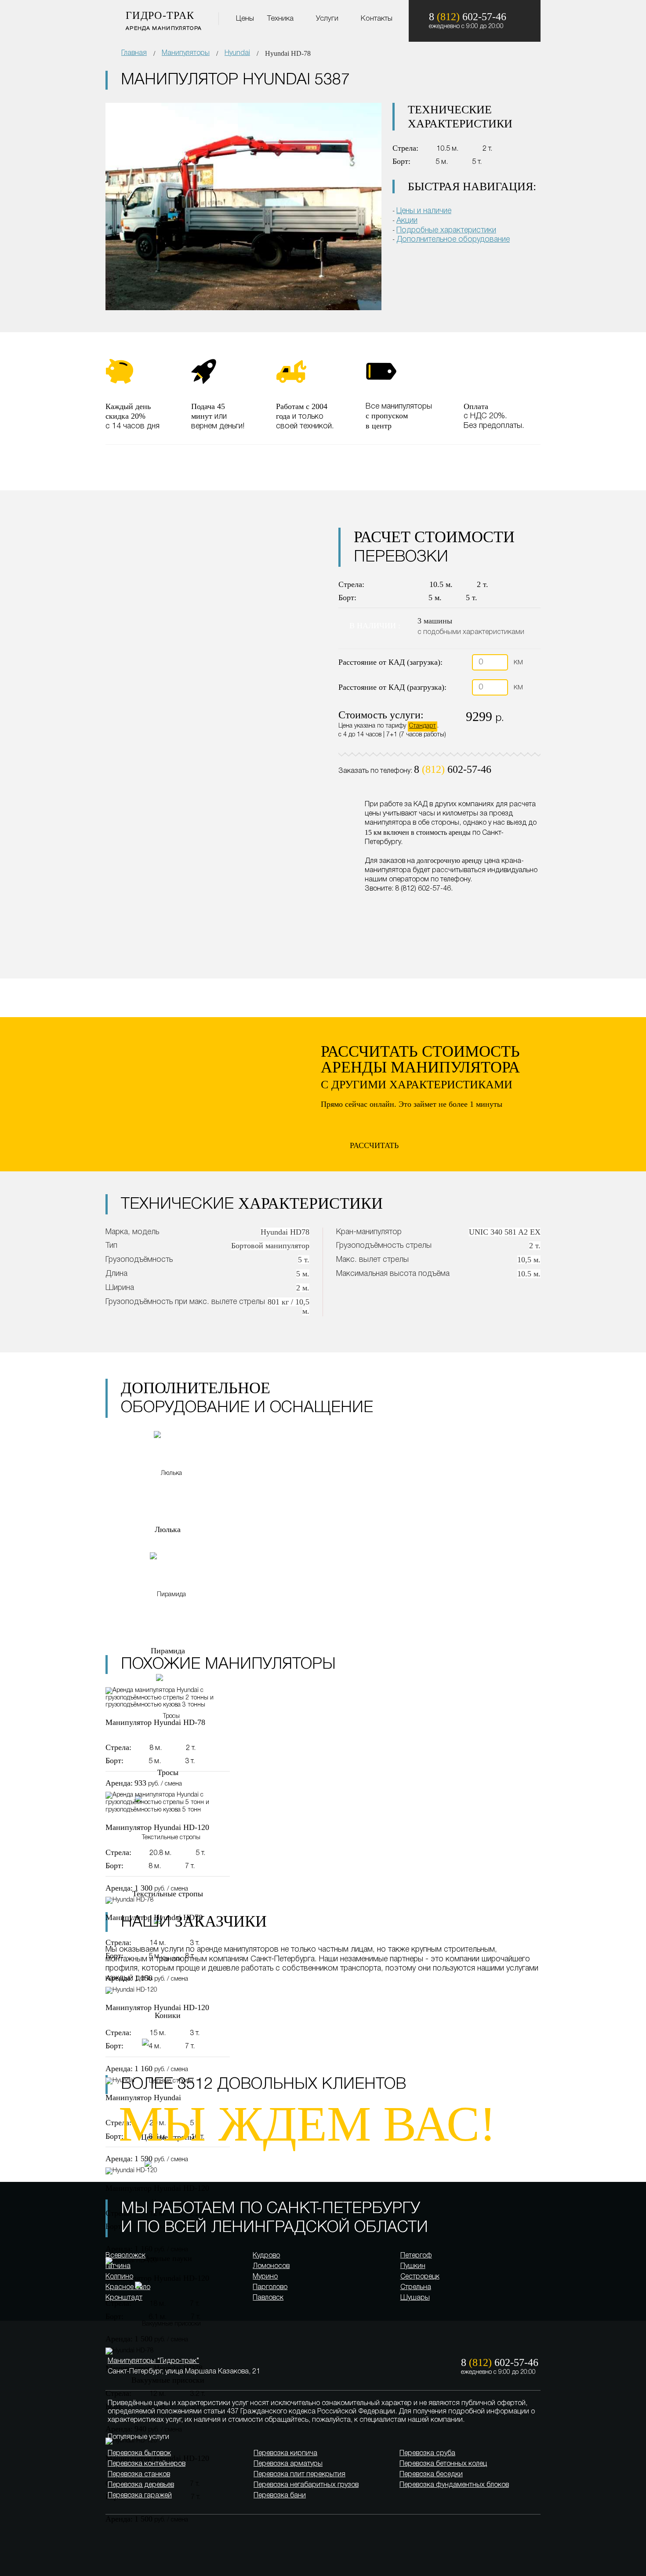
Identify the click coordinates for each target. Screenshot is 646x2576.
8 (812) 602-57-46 (423, 889)
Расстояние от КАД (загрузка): (390, 662)
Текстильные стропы (168, 1894)
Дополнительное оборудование (453, 239)
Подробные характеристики (446, 230)
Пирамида (168, 1651)
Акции (407, 221)
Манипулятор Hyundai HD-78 (155, 1722)
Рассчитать (374, 1145)
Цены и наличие (424, 211)
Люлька (168, 1529)
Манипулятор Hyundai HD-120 (157, 1827)
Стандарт (423, 726)
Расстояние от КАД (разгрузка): (392, 687)
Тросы (168, 1772)
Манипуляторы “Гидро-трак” (153, 2361)
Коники (168, 2015)
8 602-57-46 (453, 769)
